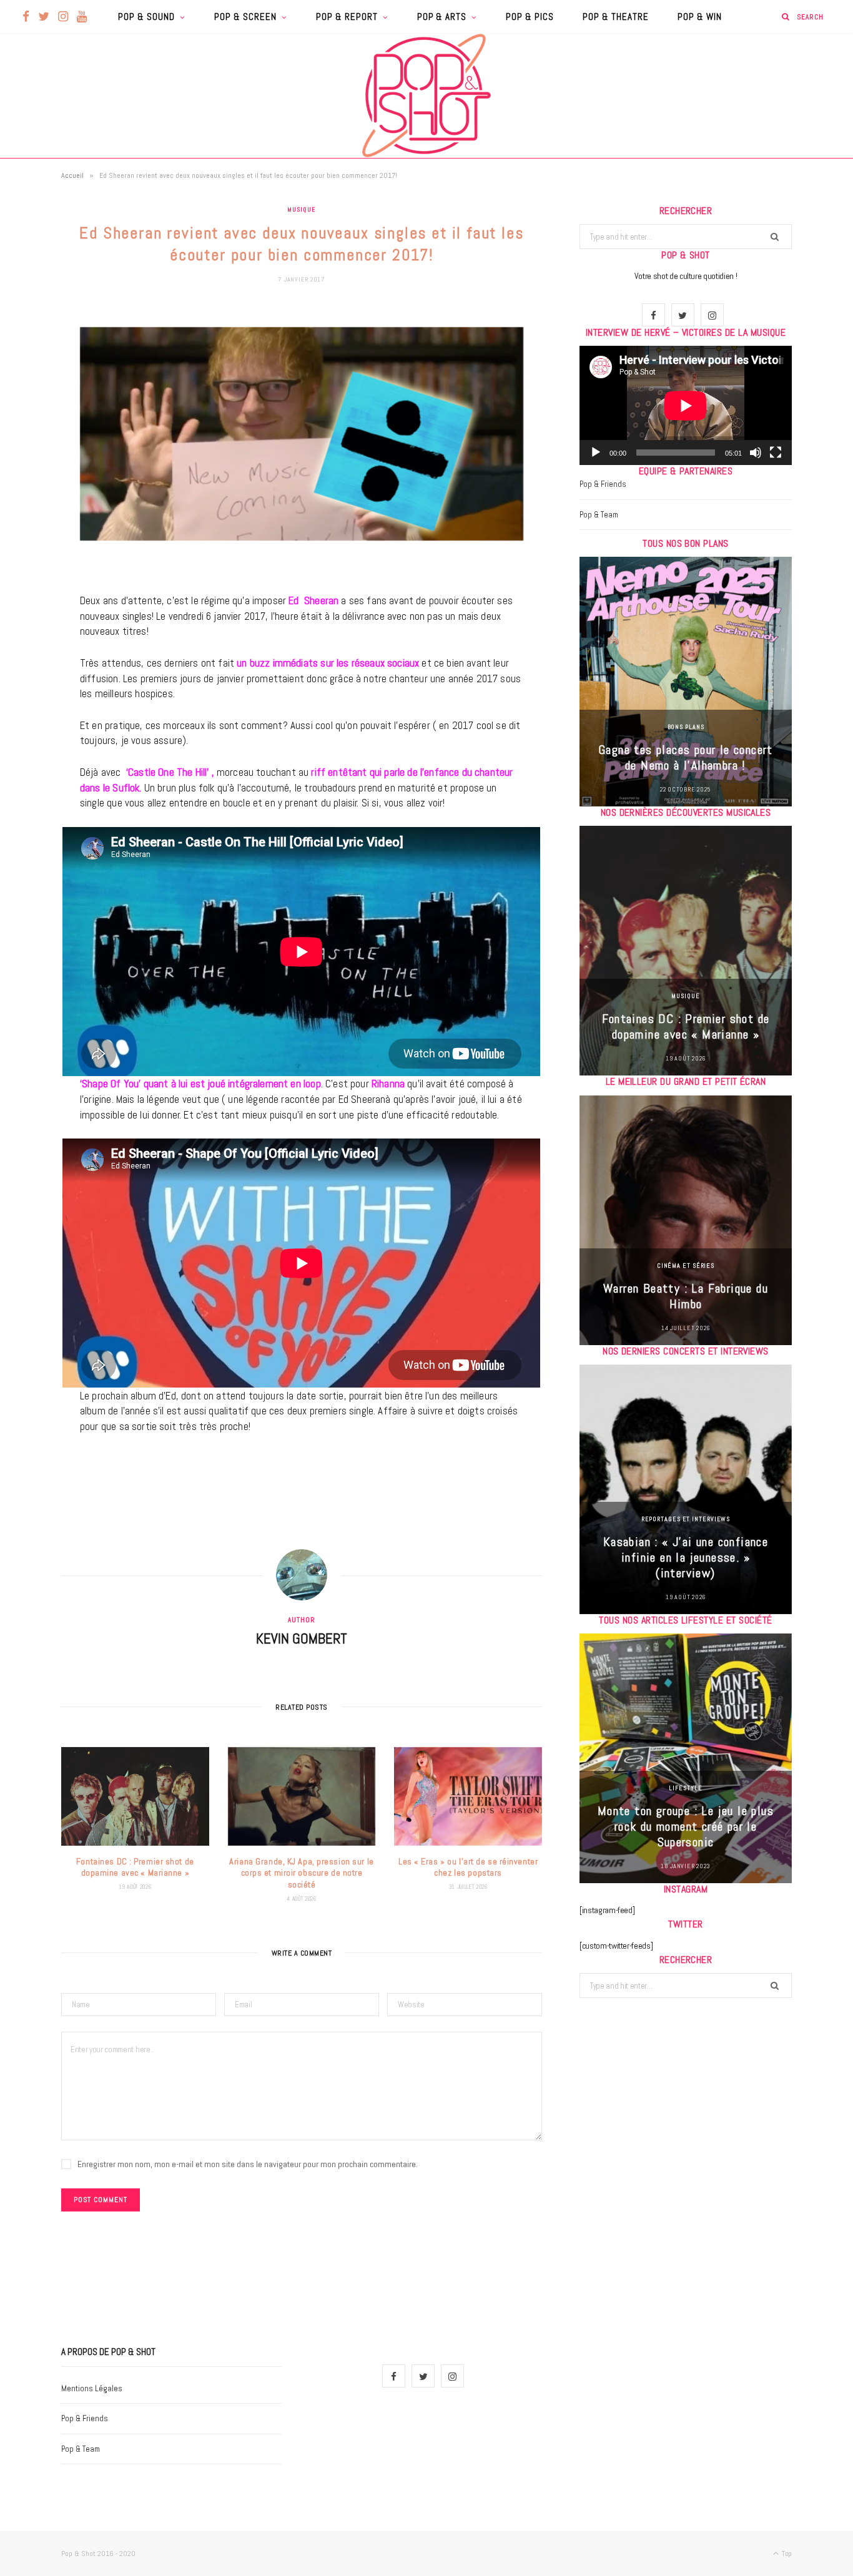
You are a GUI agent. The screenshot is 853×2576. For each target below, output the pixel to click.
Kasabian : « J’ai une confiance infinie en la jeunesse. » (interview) (686, 1557)
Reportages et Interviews (686, 1519)
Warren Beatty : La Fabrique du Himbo (686, 1296)
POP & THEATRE (616, 17)
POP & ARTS (442, 17)
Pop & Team (599, 515)
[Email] (28, 449)
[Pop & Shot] (426, 95)
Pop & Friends (603, 484)
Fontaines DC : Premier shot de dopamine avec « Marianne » (135, 1867)
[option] (686, 682)
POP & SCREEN (245, 17)
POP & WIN (700, 17)
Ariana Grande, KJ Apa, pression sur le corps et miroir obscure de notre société (301, 1873)
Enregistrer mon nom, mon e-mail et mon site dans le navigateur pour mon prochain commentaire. (248, 2164)
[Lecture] (596, 453)
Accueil (72, 175)
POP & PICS (530, 17)
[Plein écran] (776, 453)
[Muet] (756, 453)
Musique (301, 209)
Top (786, 2554)
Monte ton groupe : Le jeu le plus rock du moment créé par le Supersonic (686, 1826)
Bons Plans (686, 727)
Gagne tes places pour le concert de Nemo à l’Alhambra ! (686, 757)
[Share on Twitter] (28, 385)
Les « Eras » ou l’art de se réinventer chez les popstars (468, 1867)
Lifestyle (685, 1788)
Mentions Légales (92, 2388)
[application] (686, 405)
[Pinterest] (28, 417)
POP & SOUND (146, 17)
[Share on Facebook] (28, 353)
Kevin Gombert (302, 1638)
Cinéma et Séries (686, 1266)
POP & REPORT (347, 17)
